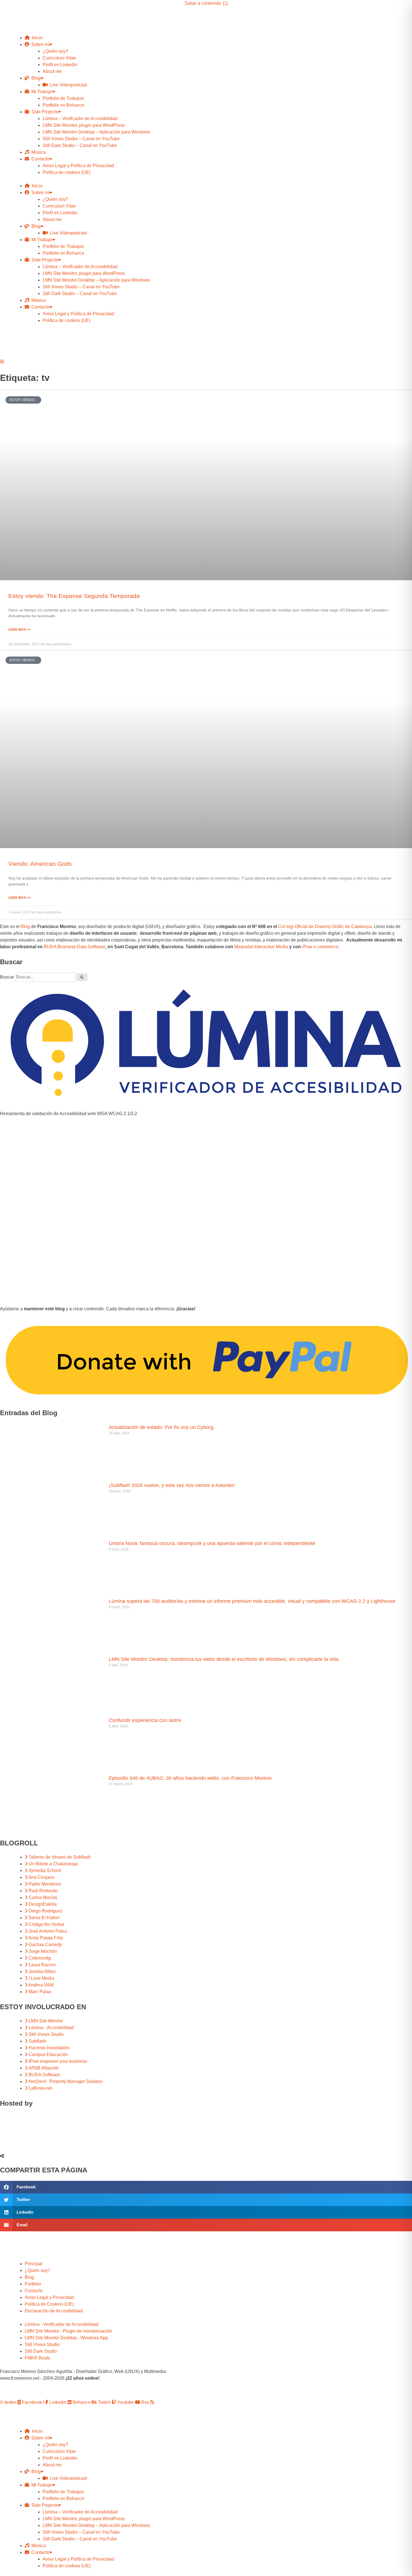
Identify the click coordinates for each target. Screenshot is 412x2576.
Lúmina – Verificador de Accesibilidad (80, 118)
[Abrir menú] (2, 362)
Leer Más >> (19, 630)
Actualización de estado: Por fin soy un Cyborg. (162, 1427)
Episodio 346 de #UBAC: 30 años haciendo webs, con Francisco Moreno (190, 1778)
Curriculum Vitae (59, 58)
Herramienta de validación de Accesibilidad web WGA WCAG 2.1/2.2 (69, 1114)
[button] (206, 2187)
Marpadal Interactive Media (261, 947)
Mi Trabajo (41, 92)
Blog (35, 78)
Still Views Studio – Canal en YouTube (81, 139)
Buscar (7, 977)
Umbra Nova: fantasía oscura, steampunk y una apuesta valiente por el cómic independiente (212, 1543)
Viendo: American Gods (40, 864)
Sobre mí (39, 44)
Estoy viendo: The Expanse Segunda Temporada (74, 596)
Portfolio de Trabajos (63, 98)
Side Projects (44, 112)
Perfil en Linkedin (60, 65)
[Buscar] (82, 977)
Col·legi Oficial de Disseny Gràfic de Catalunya (325, 926)
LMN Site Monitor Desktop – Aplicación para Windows (96, 132)
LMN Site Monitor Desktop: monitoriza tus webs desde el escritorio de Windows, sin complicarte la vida (224, 1659)
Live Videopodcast (67, 85)
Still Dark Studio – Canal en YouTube (80, 145)
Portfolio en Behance (63, 105)
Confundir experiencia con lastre (145, 1720)
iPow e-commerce (320, 947)
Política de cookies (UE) (67, 172)
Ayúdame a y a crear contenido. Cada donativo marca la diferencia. (98, 1309)
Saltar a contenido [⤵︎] (206, 3)
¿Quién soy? (55, 51)
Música (37, 152)
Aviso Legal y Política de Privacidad (78, 166)
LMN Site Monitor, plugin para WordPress (84, 125)
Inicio (36, 38)
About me (52, 71)
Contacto (39, 159)
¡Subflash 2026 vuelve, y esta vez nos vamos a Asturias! (172, 1485)
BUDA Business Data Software (75, 947)
